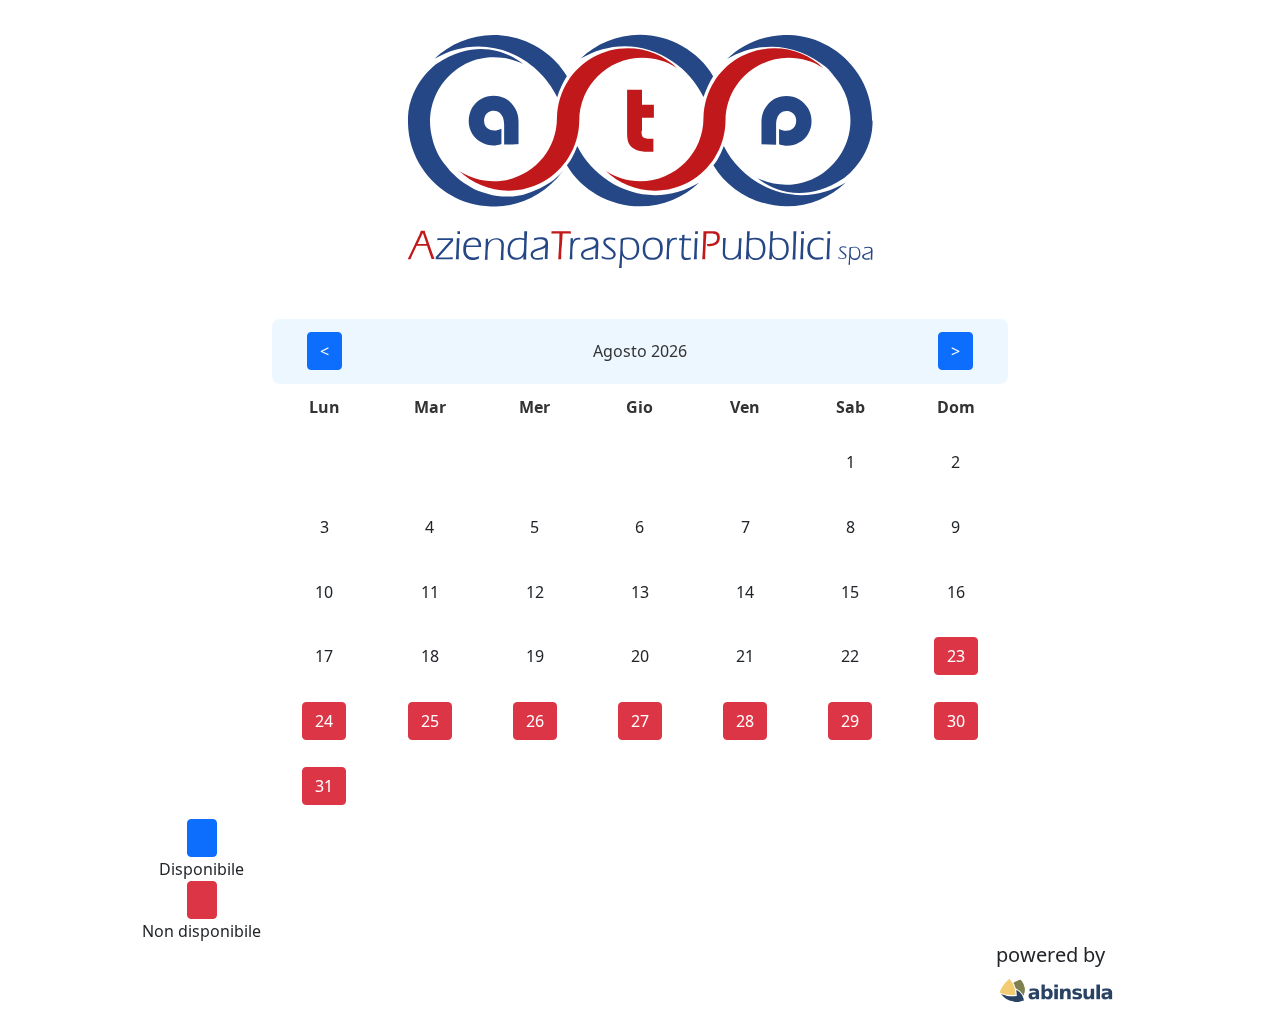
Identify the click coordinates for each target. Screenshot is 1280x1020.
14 (745, 592)
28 (745, 721)
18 (430, 656)
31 (324, 786)
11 (430, 592)
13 (640, 592)
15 (850, 592)
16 (956, 592)
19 (535, 656)
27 (640, 721)
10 (324, 592)
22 (850, 656)
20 (640, 656)
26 (535, 721)
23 (956, 656)
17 (324, 656)
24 (324, 721)
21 (745, 656)
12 (535, 592)
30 (956, 721)
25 (430, 721)
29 (850, 721)
